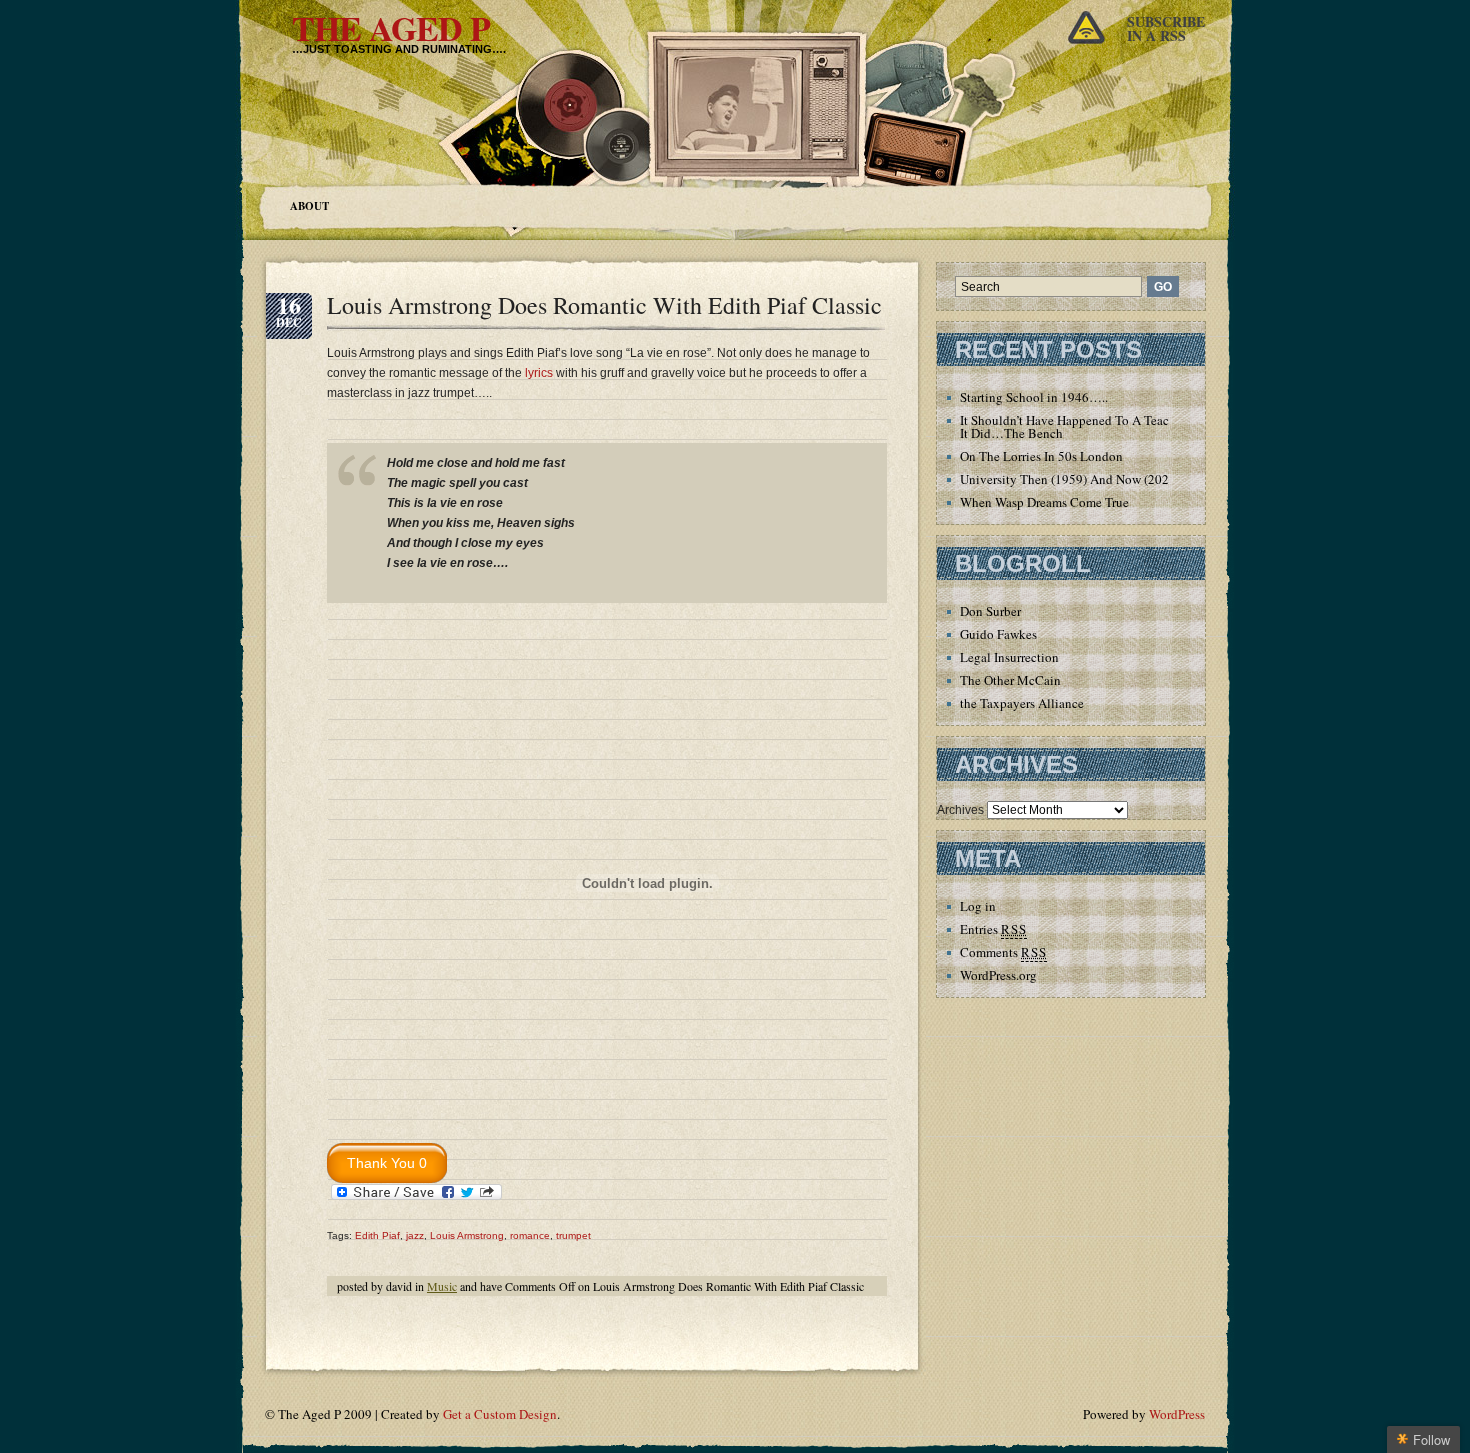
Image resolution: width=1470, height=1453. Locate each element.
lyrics (539, 373)
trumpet (573, 1235)
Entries (993, 929)
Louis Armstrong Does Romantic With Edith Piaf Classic (604, 305)
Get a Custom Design (500, 1414)
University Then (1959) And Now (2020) (1070, 479)
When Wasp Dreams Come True (1044, 502)
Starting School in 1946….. (1034, 397)
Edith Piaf (377, 1235)
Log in (978, 906)
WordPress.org (998, 975)
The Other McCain (1010, 680)
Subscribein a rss (1166, 28)
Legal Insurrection (1009, 657)
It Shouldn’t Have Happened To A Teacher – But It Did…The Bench (1089, 426)
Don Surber (990, 611)
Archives (960, 810)
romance (530, 1235)
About (309, 206)
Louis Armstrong (467, 1235)
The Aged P (391, 28)
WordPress (1177, 1414)
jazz (415, 1235)
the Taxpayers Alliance (1022, 703)
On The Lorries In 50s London (1041, 456)
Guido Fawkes (998, 634)
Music (442, 1286)
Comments (1003, 952)
